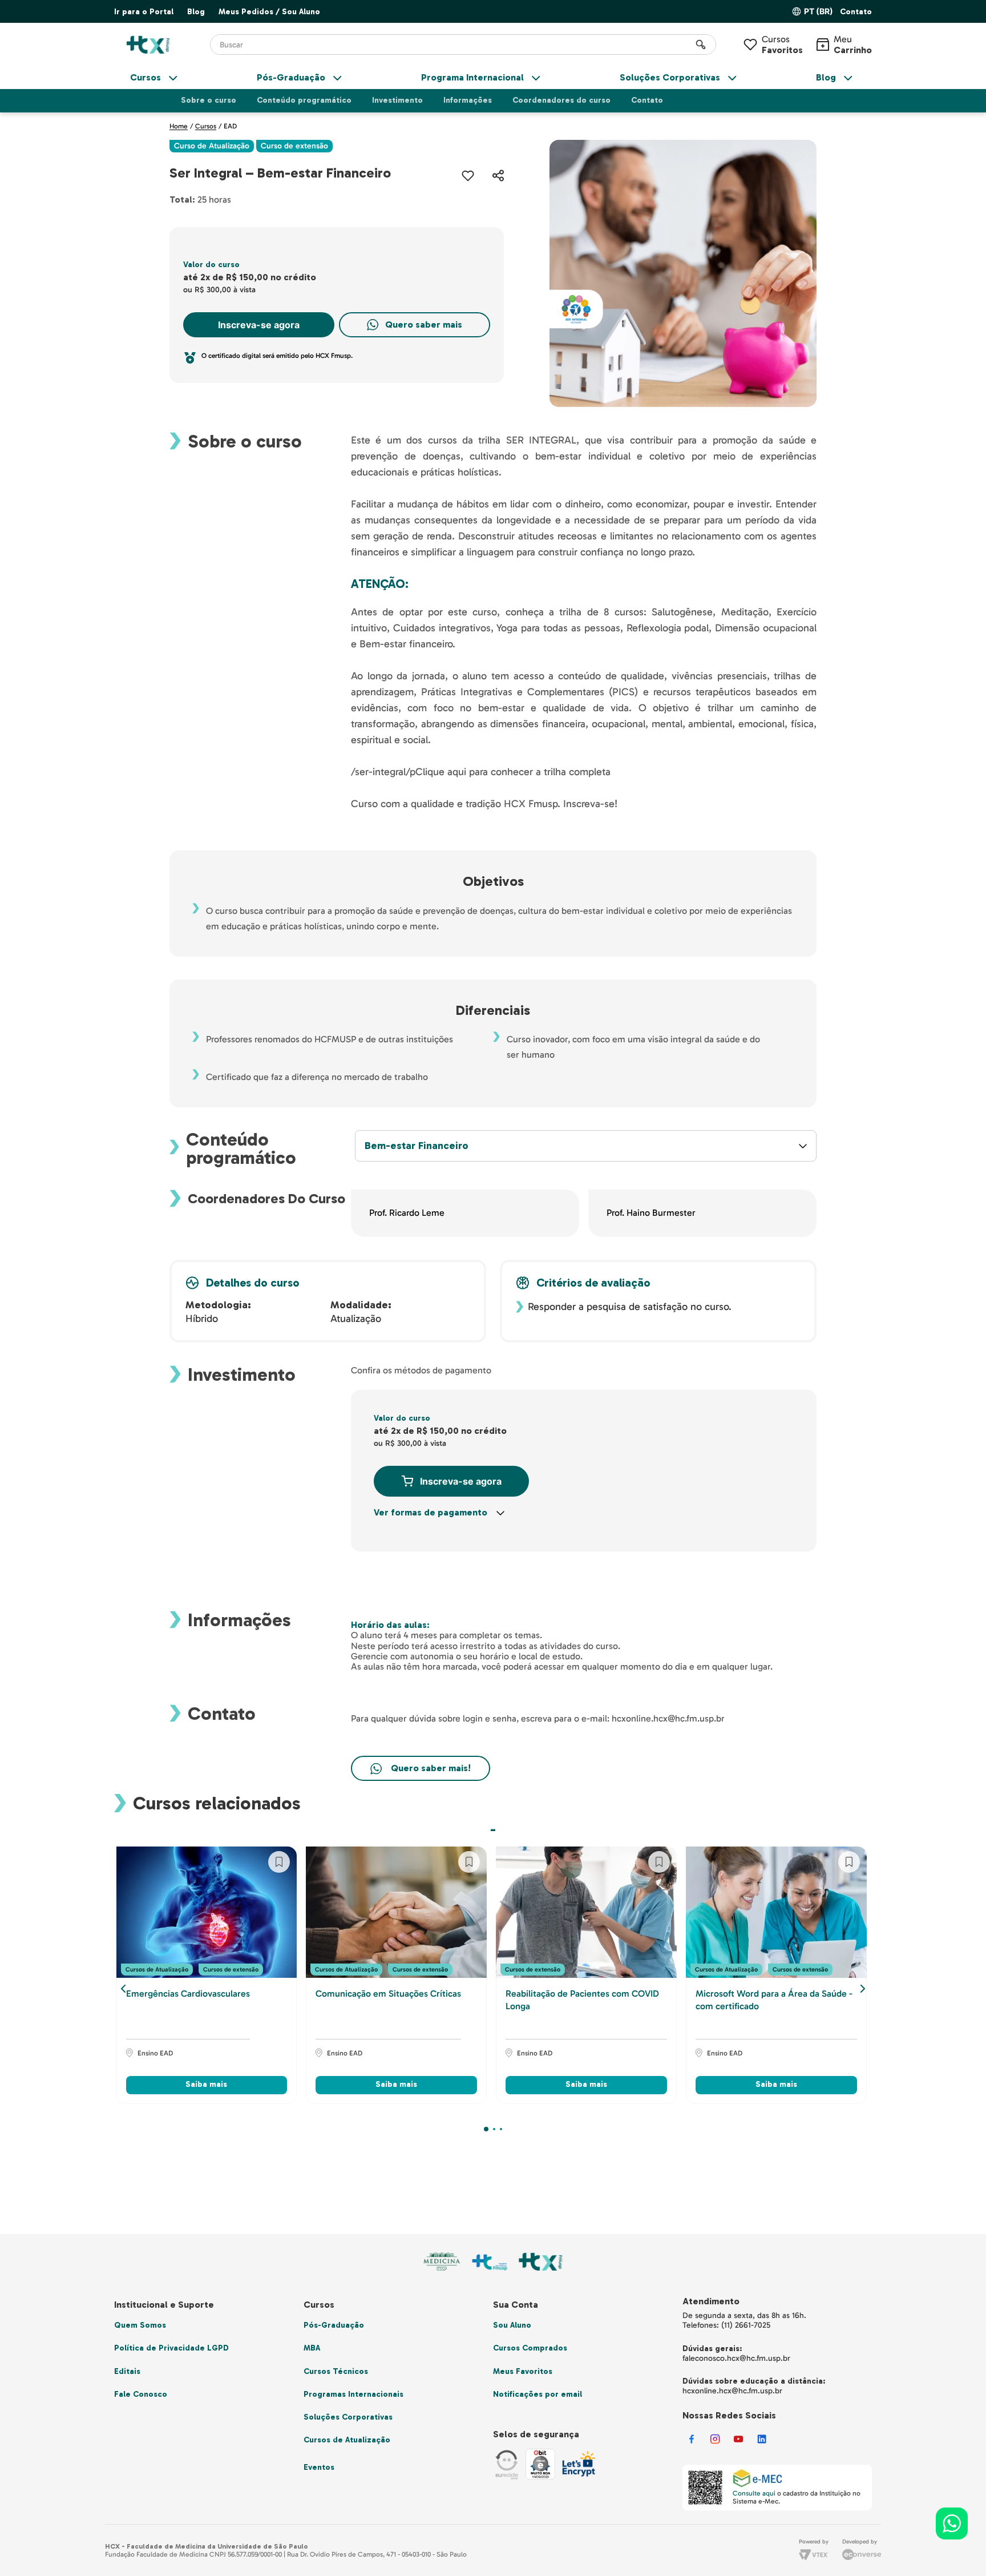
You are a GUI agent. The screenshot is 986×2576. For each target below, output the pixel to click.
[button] (856, 12)
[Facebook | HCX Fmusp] (692, 2445)
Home (179, 126)
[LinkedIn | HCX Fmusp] (762, 2445)
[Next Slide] (863, 1989)
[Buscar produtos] (701, 45)
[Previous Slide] (123, 1989)
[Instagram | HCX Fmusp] (715, 2445)
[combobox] (463, 45)
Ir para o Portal (144, 12)
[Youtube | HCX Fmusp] (739, 2445)
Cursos (782, 45)
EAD (230, 126)
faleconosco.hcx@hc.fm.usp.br (736, 2358)
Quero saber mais (424, 324)
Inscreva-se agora (259, 325)
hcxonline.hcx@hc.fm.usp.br (732, 2391)
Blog (196, 12)
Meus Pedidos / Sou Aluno (269, 12)
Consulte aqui (754, 2493)
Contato (856, 12)
